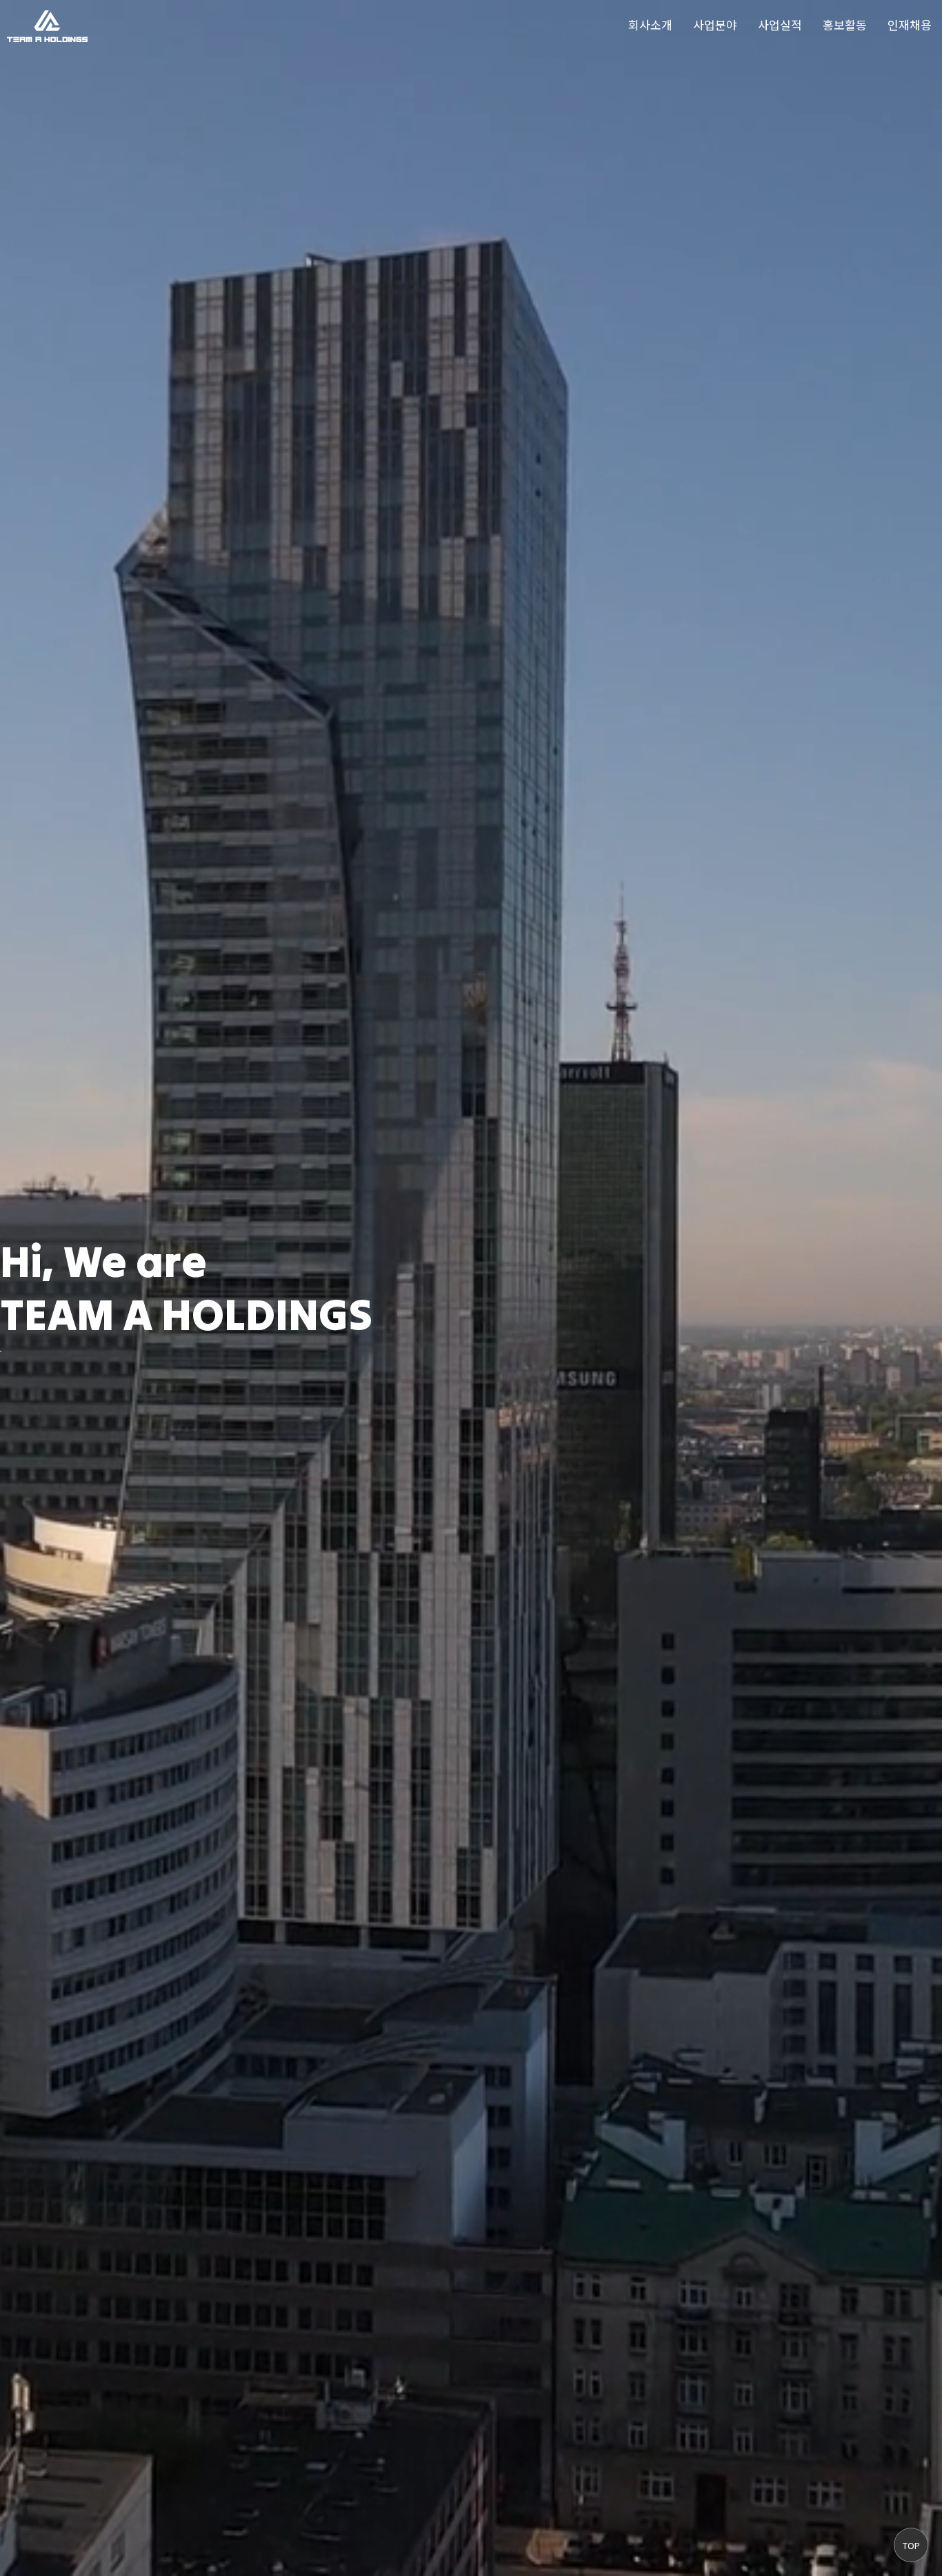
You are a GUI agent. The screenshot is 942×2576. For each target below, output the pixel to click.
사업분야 (715, 24)
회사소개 (650, 24)
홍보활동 (845, 24)
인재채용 (910, 24)
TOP (911, 2545)
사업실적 (780, 24)
